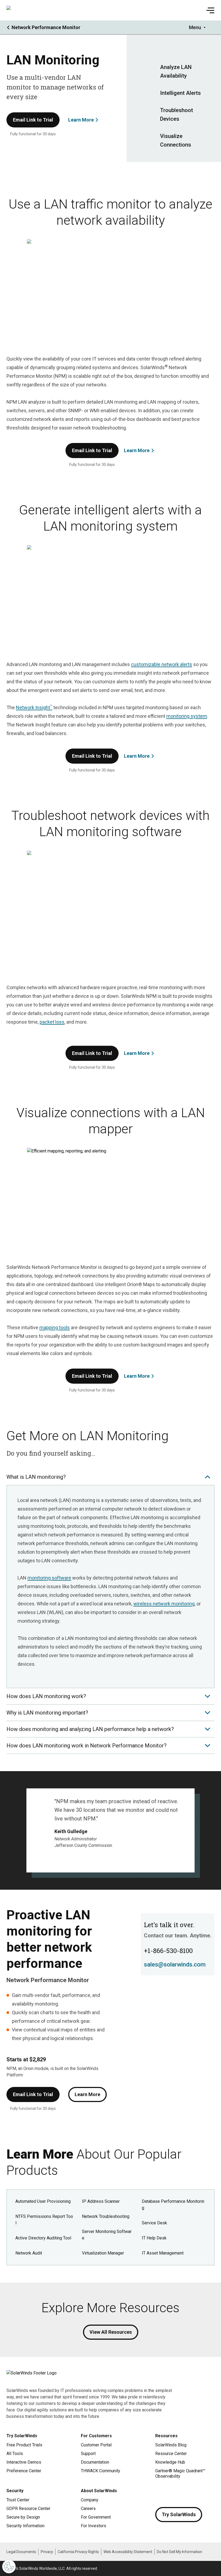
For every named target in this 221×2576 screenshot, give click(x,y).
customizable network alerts (162, 664)
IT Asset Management (163, 2253)
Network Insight (34, 707)
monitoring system (187, 716)
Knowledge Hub (170, 2462)
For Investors (94, 2526)
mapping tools (55, 1327)
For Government (96, 2517)
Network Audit (29, 2253)
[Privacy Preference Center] (9, 2567)
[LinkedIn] (203, 2492)
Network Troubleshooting (106, 2216)
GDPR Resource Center (28, 2509)
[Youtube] (192, 2492)
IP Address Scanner (101, 2201)
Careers (88, 2509)
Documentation (95, 2462)
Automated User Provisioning (43, 2201)
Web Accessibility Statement (128, 2552)
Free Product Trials (24, 2445)
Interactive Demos (24, 2462)
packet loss (52, 1022)
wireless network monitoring (164, 1604)
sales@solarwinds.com (175, 1964)
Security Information (25, 2526)
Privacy (47, 2552)
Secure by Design (23, 2517)
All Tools (15, 2454)
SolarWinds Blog (171, 2445)
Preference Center (24, 2471)
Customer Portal (96, 2445)
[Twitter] (181, 2492)
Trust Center (18, 2500)
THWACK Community (101, 2471)
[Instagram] (170, 2492)
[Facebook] (160, 2492)
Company (90, 2500)
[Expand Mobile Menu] (210, 10)
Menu (195, 27)
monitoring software (49, 1578)
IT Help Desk (154, 2238)
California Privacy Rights (78, 2552)
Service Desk (154, 2223)
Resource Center (171, 2454)
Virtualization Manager (103, 2253)
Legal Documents (21, 2552)
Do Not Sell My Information (179, 2552)
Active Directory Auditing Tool (43, 2238)
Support (88, 2454)
